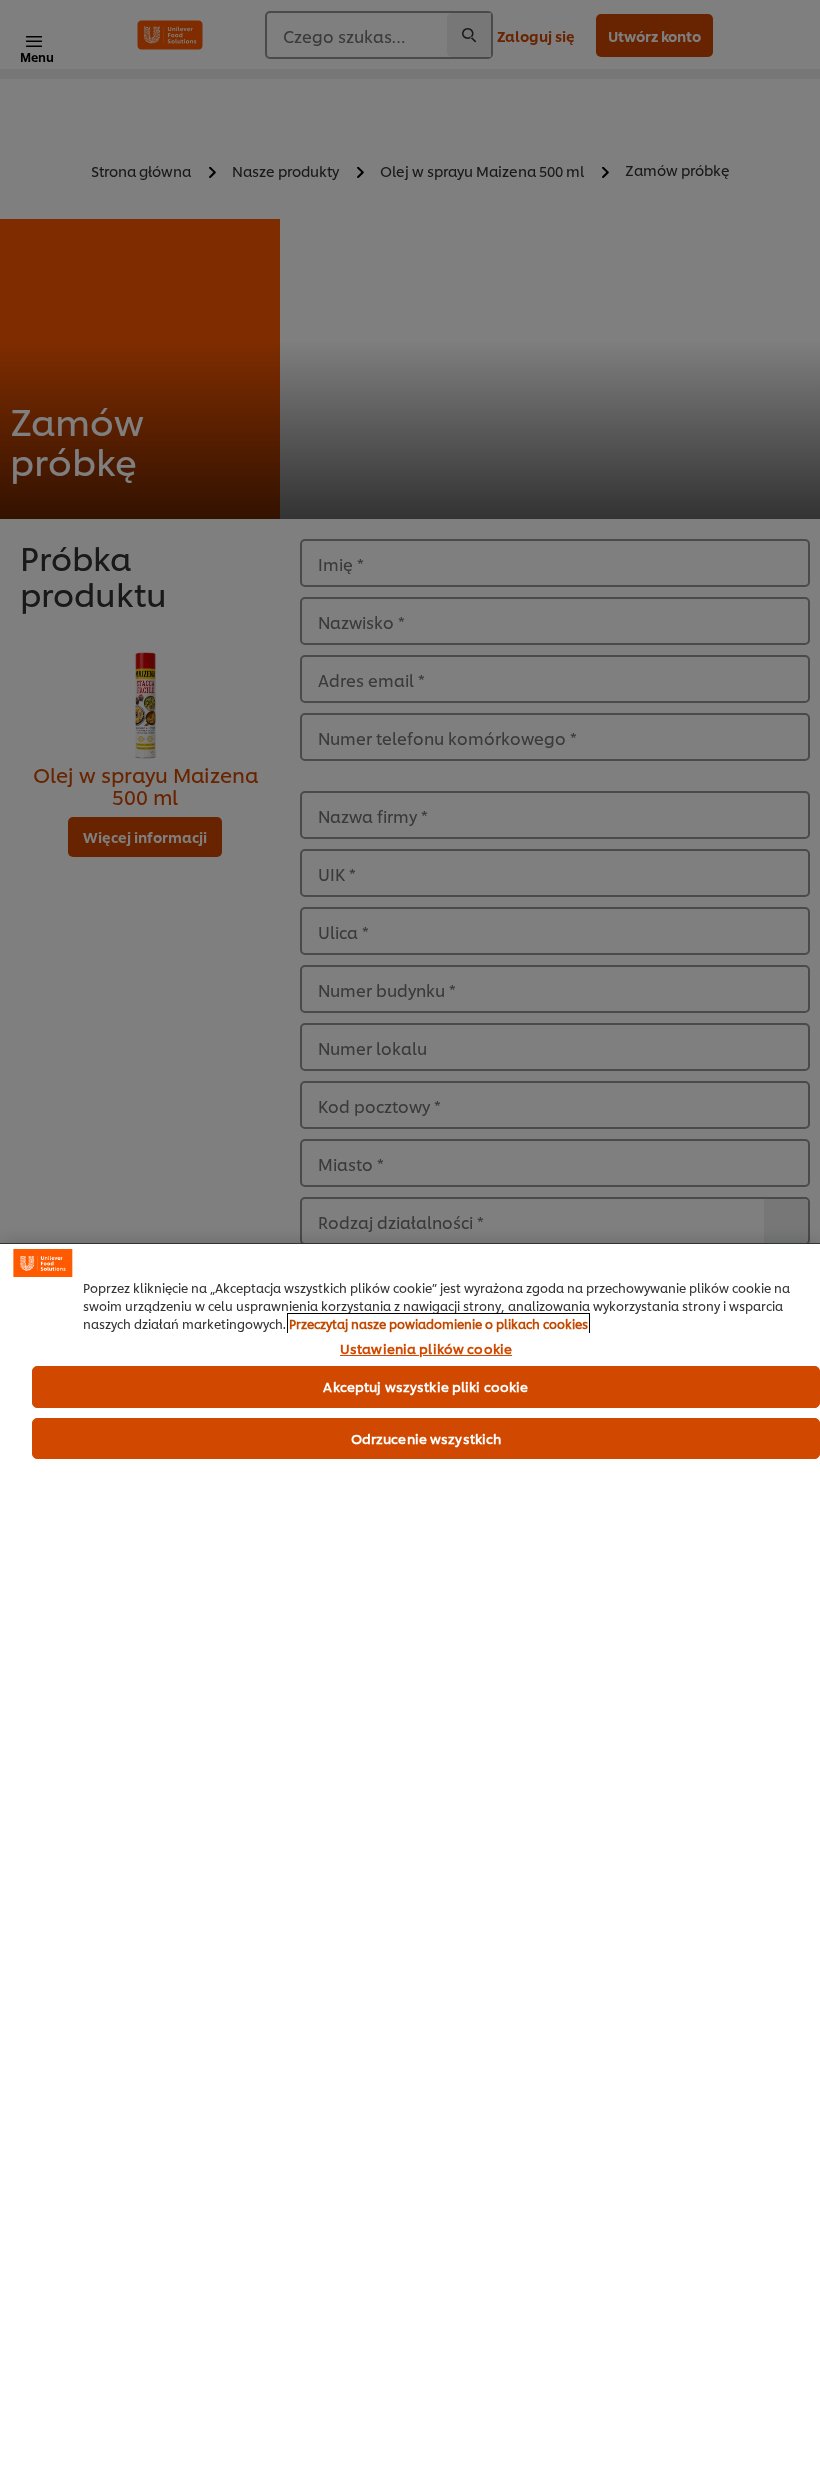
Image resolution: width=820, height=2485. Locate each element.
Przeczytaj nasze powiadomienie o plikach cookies (438, 1323)
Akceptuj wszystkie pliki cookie (425, 1386)
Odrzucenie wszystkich (426, 1438)
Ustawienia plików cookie (426, 1349)
